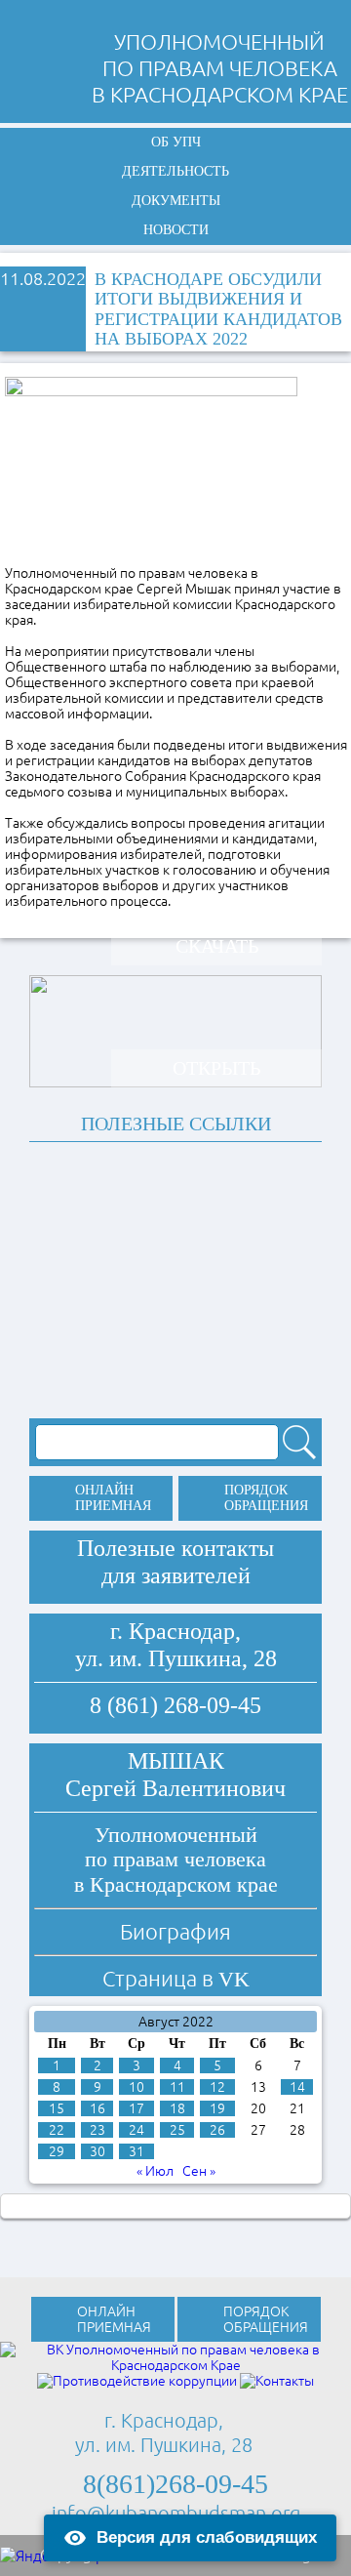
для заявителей (176, 1575)
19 (217, 2108)
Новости (176, 230)
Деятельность (175, 171)
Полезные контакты (175, 1548)
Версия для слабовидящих (207, 2537)
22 (57, 2130)
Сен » (199, 2171)
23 (97, 2130)
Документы (176, 201)
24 (136, 2130)
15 (57, 2108)
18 (177, 2108)
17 (136, 2108)
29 (57, 2151)
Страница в (176, 1978)
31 (136, 2151)
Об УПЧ (176, 142)
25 (177, 2130)
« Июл (155, 2171)
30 (97, 2151)
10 (136, 2087)
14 (297, 2087)
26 (217, 2130)
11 (177, 2087)
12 (217, 2087)
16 (97, 2108)
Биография (175, 1931)
